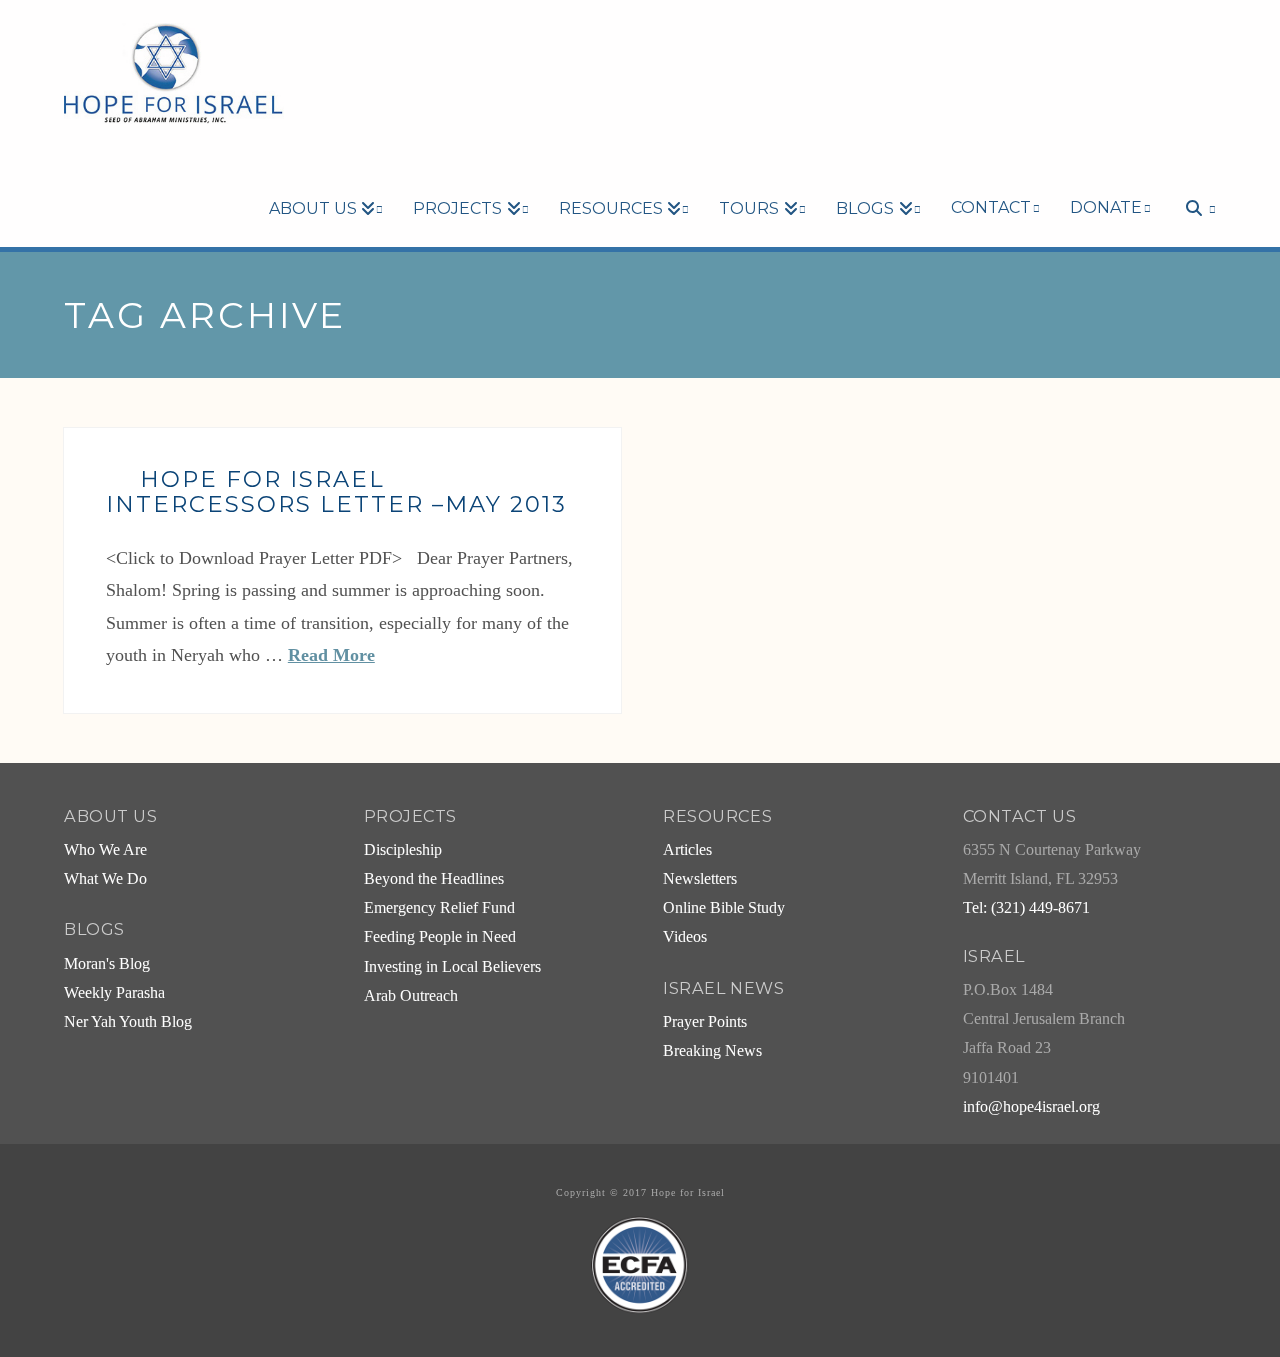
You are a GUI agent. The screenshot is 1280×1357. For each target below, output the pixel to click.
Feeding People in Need (440, 937)
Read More (331, 655)
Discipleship (403, 850)
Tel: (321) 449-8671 (1026, 908)
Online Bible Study (724, 908)
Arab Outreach (411, 996)
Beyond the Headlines (434, 879)
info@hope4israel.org (1031, 1107)
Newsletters (700, 879)
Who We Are (105, 850)
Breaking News (712, 1051)
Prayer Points (705, 1022)
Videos (685, 937)
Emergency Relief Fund (439, 908)
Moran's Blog (107, 964)
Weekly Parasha (114, 993)
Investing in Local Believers (452, 967)
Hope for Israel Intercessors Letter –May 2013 (336, 491)
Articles (687, 850)
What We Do (105, 879)
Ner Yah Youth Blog (128, 1022)
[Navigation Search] (1191, 174)
